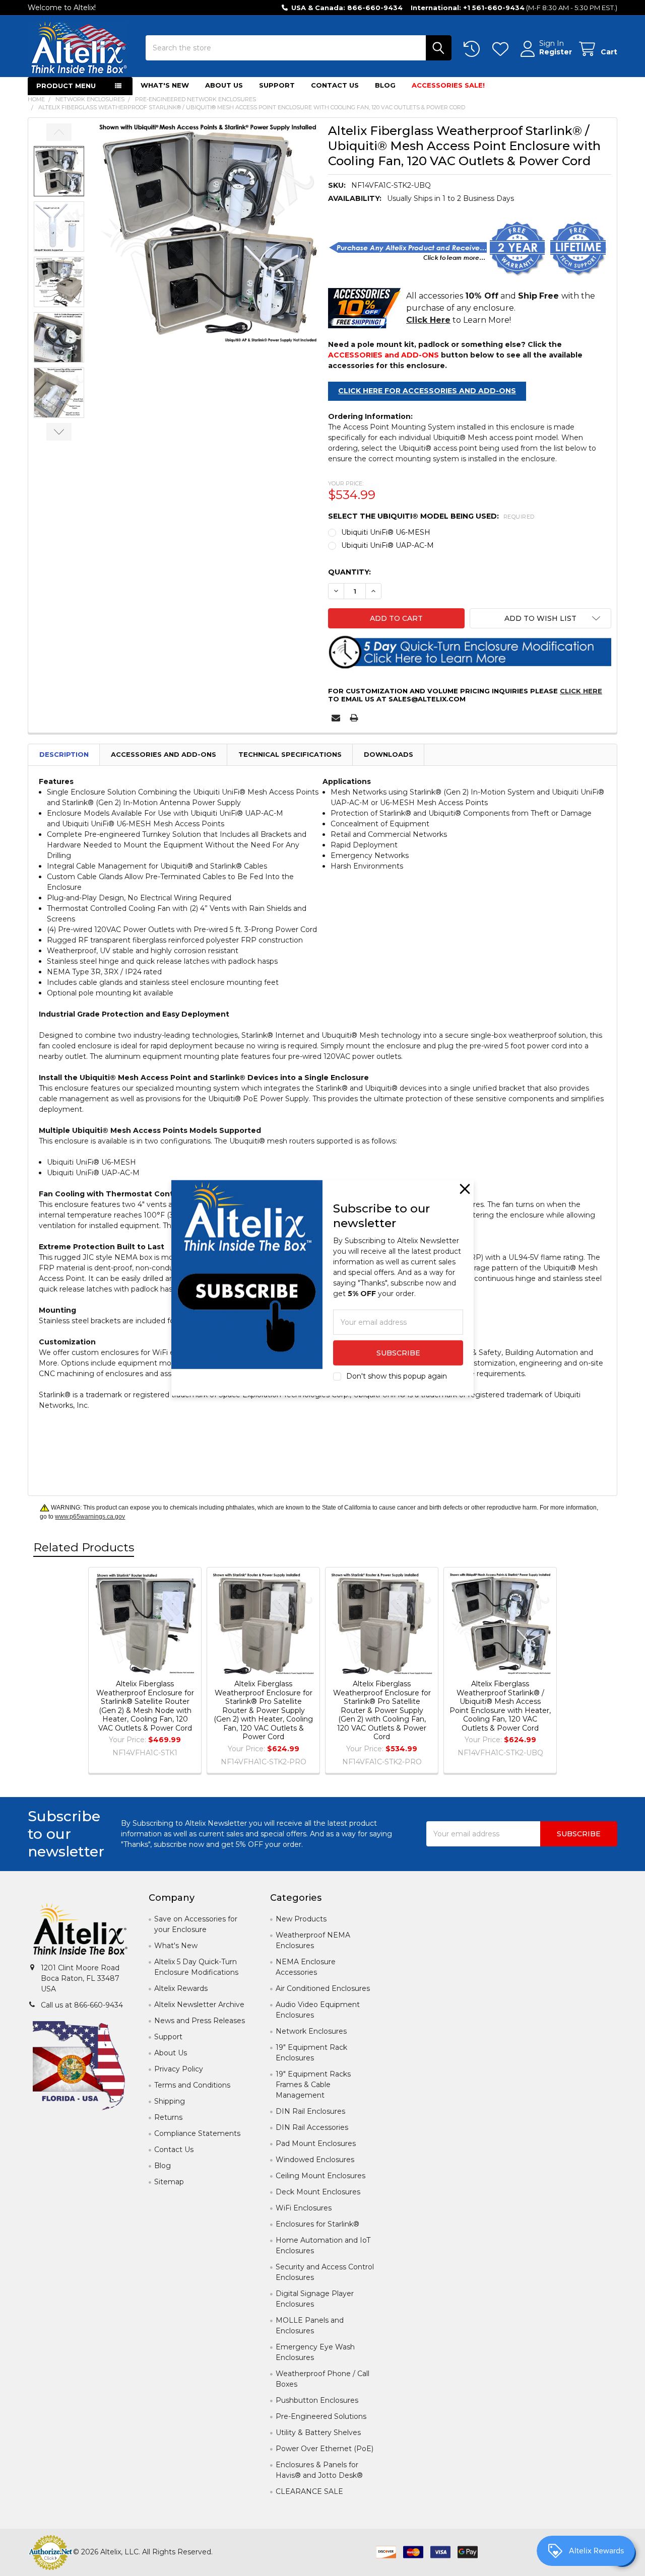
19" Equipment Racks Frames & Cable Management (313, 2085)
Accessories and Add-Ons (164, 754)
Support (277, 85)
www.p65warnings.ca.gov (90, 1517)
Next (59, 432)
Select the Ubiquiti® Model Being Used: (431, 516)
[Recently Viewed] (474, 49)
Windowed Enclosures (315, 2160)
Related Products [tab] (84, 1547)
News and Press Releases (200, 2021)
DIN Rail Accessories (312, 2127)
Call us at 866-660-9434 (82, 2005)
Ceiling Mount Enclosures (320, 2176)
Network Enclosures (311, 2031)
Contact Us (335, 85)
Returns (168, 2117)
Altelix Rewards (181, 1988)
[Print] (354, 718)
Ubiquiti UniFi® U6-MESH (386, 532)
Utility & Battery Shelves (318, 2432)
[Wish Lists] (502, 49)
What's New (165, 85)
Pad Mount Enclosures (316, 2143)
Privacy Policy (179, 2069)
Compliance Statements (197, 2133)
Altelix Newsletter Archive (199, 2005)
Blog (385, 85)
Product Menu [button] (66, 86)
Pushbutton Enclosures (317, 2400)
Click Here (581, 691)
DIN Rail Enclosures (310, 2111)
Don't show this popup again (397, 1376)
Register (556, 52)
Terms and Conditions (192, 2085)
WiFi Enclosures (304, 2208)
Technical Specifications (290, 754)
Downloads (389, 754)
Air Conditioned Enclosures (323, 1988)
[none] (208, 233)
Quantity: (349, 572)
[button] (540, 618)
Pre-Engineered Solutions (321, 2416)
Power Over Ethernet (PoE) (325, 2449)
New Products (301, 1919)
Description (64, 754)
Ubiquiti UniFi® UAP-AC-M (388, 545)
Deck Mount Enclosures (318, 2192)
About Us (224, 85)
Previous (59, 132)
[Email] (336, 718)
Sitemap (169, 2182)
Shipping (170, 2101)
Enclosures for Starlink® (317, 2224)
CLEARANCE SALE (309, 2491)
